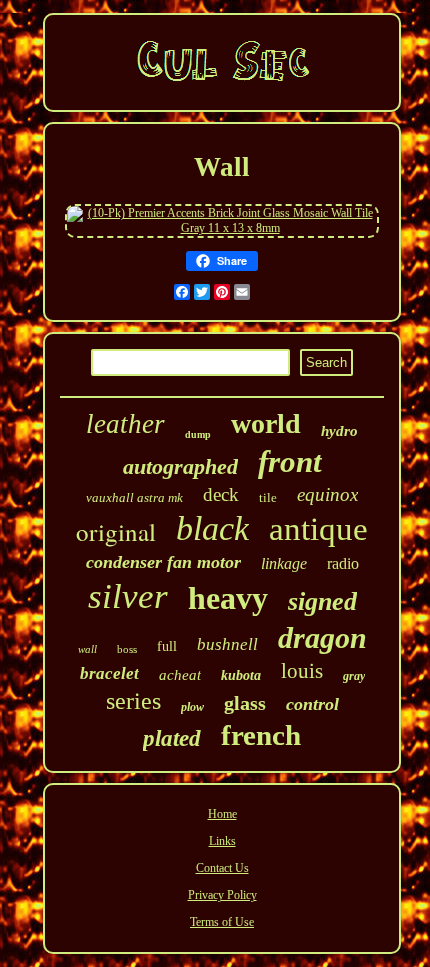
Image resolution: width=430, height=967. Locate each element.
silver (128, 596)
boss (127, 649)
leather (125, 424)
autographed (180, 466)
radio (343, 563)
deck (221, 494)
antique (318, 529)
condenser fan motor (163, 562)
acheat (180, 675)
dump (198, 434)
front (290, 461)
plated (172, 738)
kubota (241, 675)
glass (245, 703)
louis (302, 671)
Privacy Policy (222, 895)
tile (268, 497)
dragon (322, 637)
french (261, 735)
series (133, 701)
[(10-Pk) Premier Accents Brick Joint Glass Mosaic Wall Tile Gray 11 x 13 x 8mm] (222, 228)
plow (192, 707)
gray (354, 676)
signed (322, 601)
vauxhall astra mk (134, 497)
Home (222, 814)
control (312, 704)
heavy (228, 598)
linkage (284, 563)
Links (222, 841)
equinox (327, 494)
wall (87, 649)
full (167, 646)
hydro (339, 431)
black (212, 528)
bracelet (109, 673)
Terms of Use (222, 922)
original (116, 531)
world (266, 423)
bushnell (227, 644)
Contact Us (222, 868)
